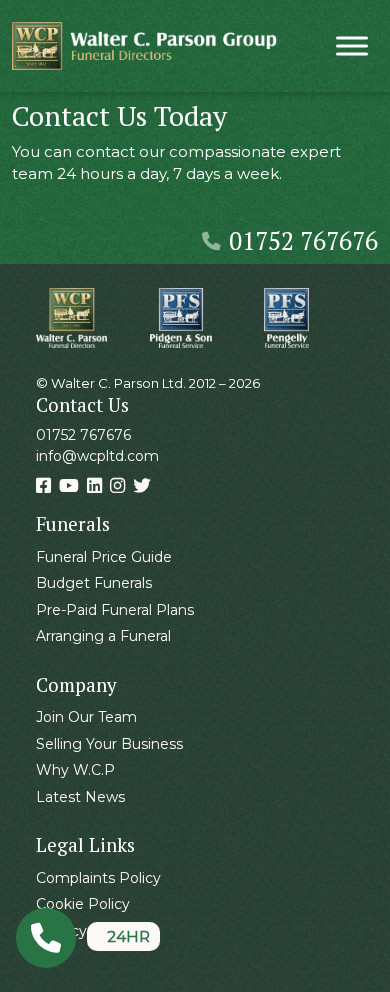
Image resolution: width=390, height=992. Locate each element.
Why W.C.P (75, 770)
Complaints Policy (98, 878)
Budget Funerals (94, 583)
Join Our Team (86, 717)
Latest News (80, 797)
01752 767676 (303, 240)
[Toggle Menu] (352, 45)
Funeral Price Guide (104, 557)
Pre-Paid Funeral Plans (115, 610)
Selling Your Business (109, 744)
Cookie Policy (83, 904)
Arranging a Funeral (103, 636)
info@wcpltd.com (97, 456)
